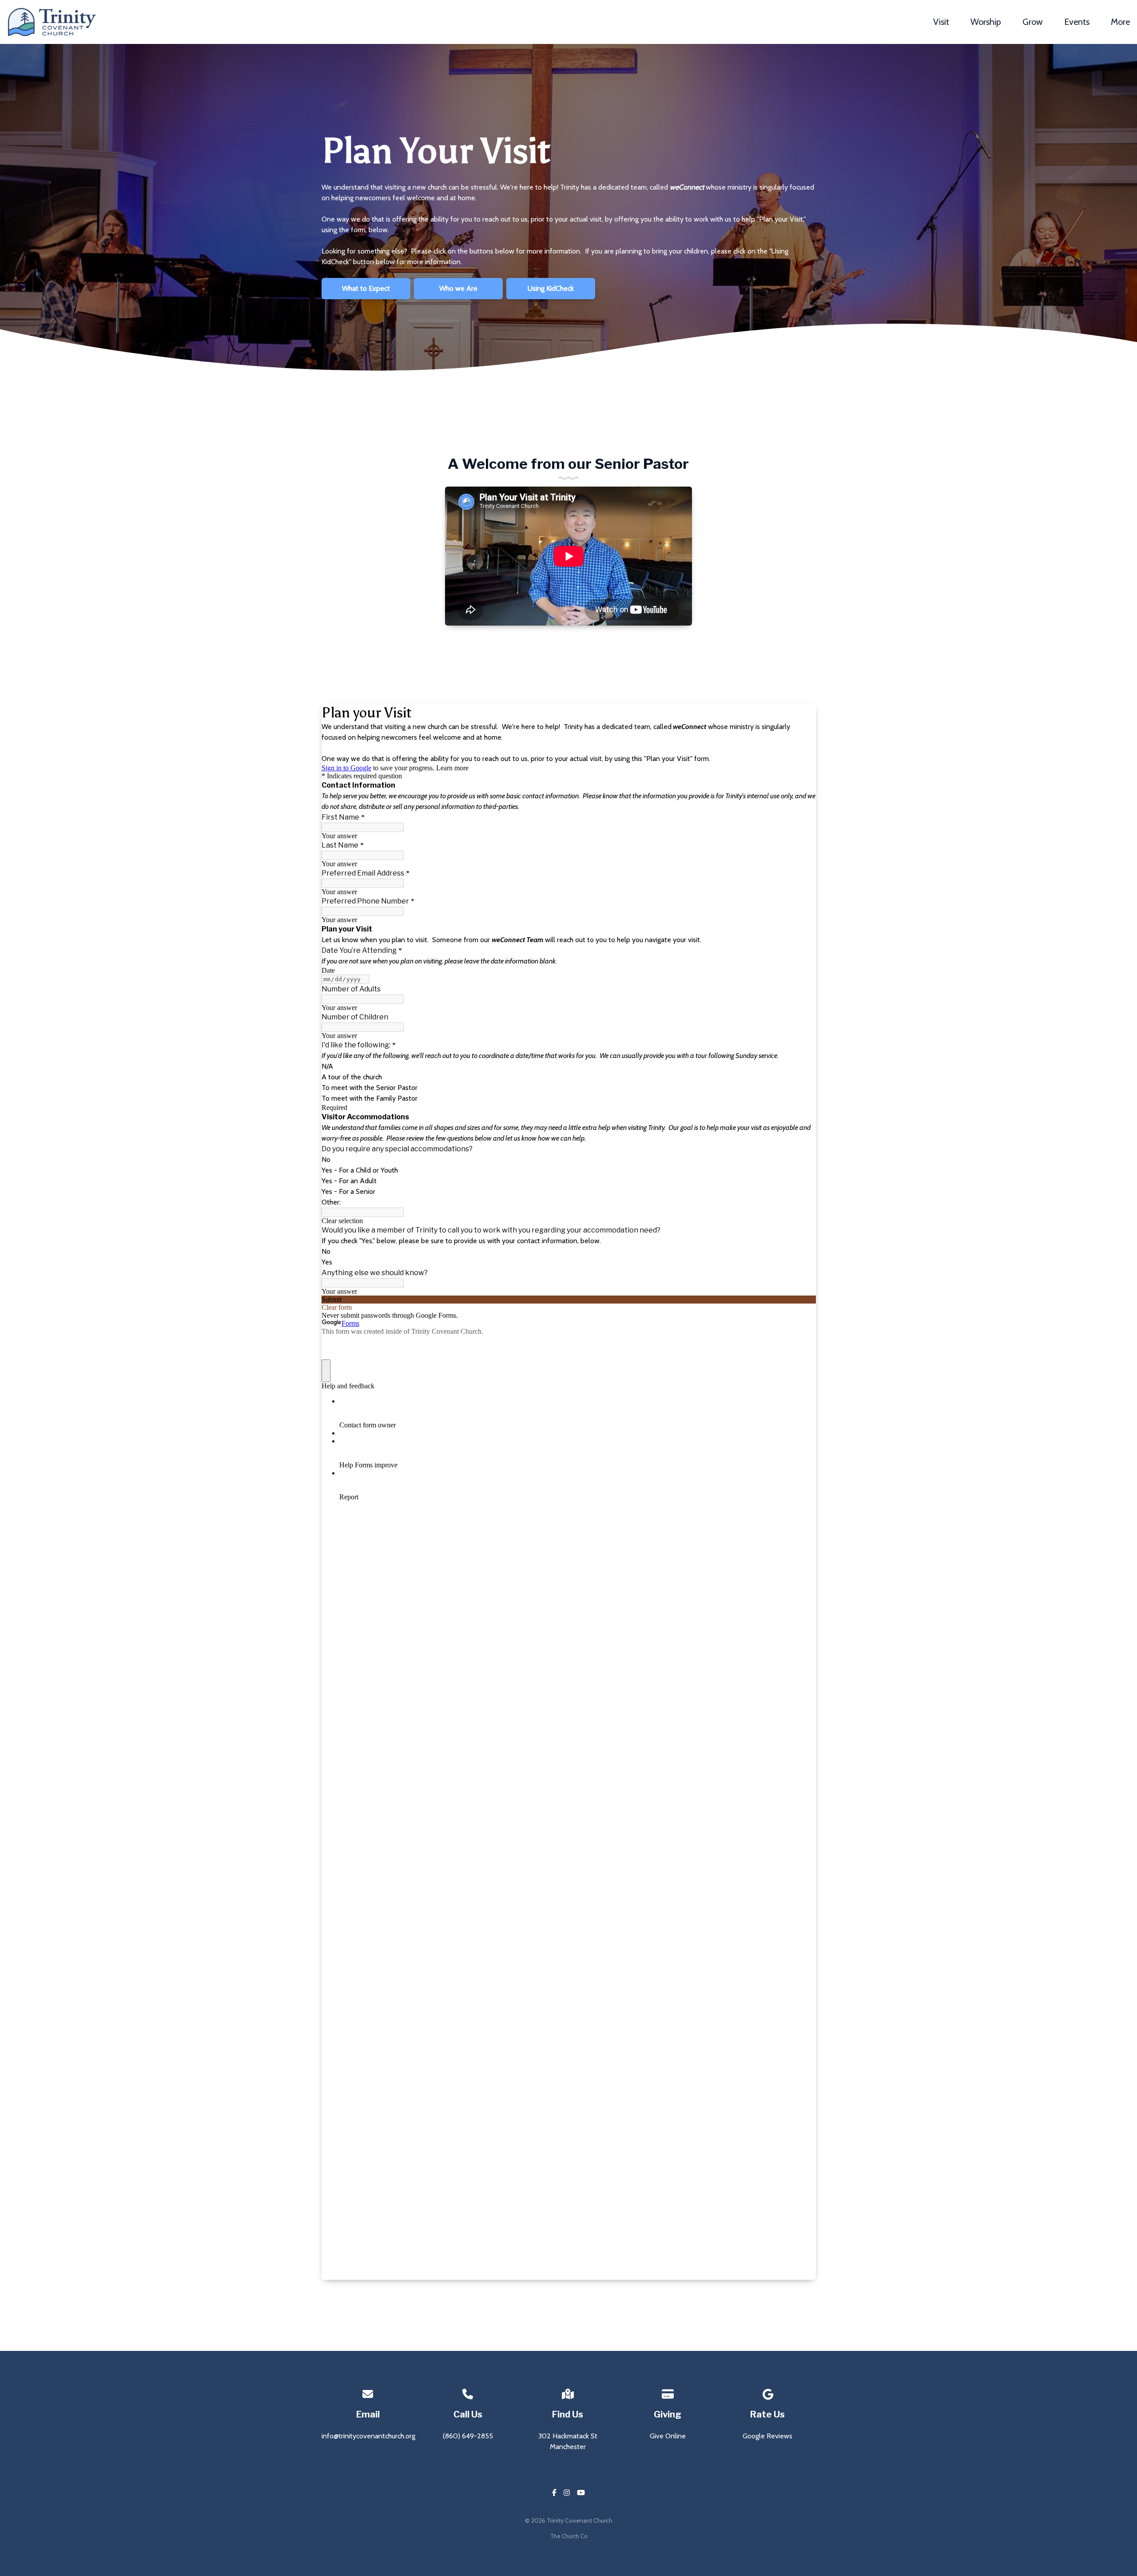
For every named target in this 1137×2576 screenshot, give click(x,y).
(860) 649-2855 (468, 2436)
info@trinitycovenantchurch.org (368, 2436)
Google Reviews (767, 2436)
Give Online (668, 2436)
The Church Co (569, 2536)
